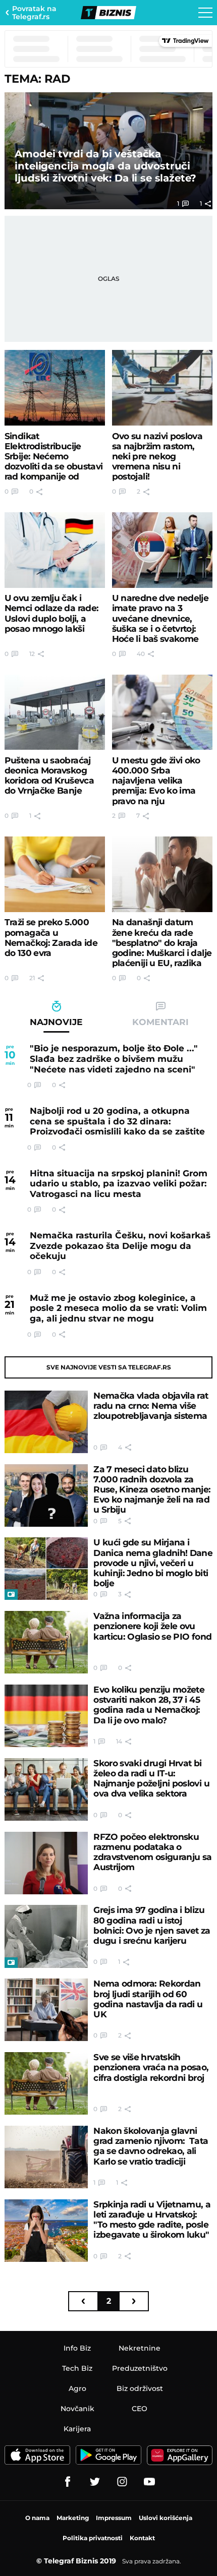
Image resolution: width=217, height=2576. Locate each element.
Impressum (114, 2518)
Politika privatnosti (93, 2538)
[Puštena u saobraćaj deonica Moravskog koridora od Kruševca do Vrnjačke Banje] (55, 712)
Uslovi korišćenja (166, 2518)
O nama (37, 2518)
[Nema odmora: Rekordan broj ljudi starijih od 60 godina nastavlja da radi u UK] (46, 2010)
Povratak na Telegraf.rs (34, 13)
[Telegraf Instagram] (122, 2482)
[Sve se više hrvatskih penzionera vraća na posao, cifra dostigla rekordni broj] (46, 2083)
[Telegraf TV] (149, 2482)
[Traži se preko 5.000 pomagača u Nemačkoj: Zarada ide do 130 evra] (55, 874)
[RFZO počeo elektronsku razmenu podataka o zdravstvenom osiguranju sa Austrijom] (46, 1863)
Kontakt (142, 2538)
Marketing (73, 2518)
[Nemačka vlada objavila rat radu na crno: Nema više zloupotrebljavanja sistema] (46, 1422)
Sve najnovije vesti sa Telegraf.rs (109, 1367)
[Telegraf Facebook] (68, 2482)
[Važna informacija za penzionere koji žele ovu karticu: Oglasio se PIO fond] (46, 1642)
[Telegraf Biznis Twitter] (95, 2482)
